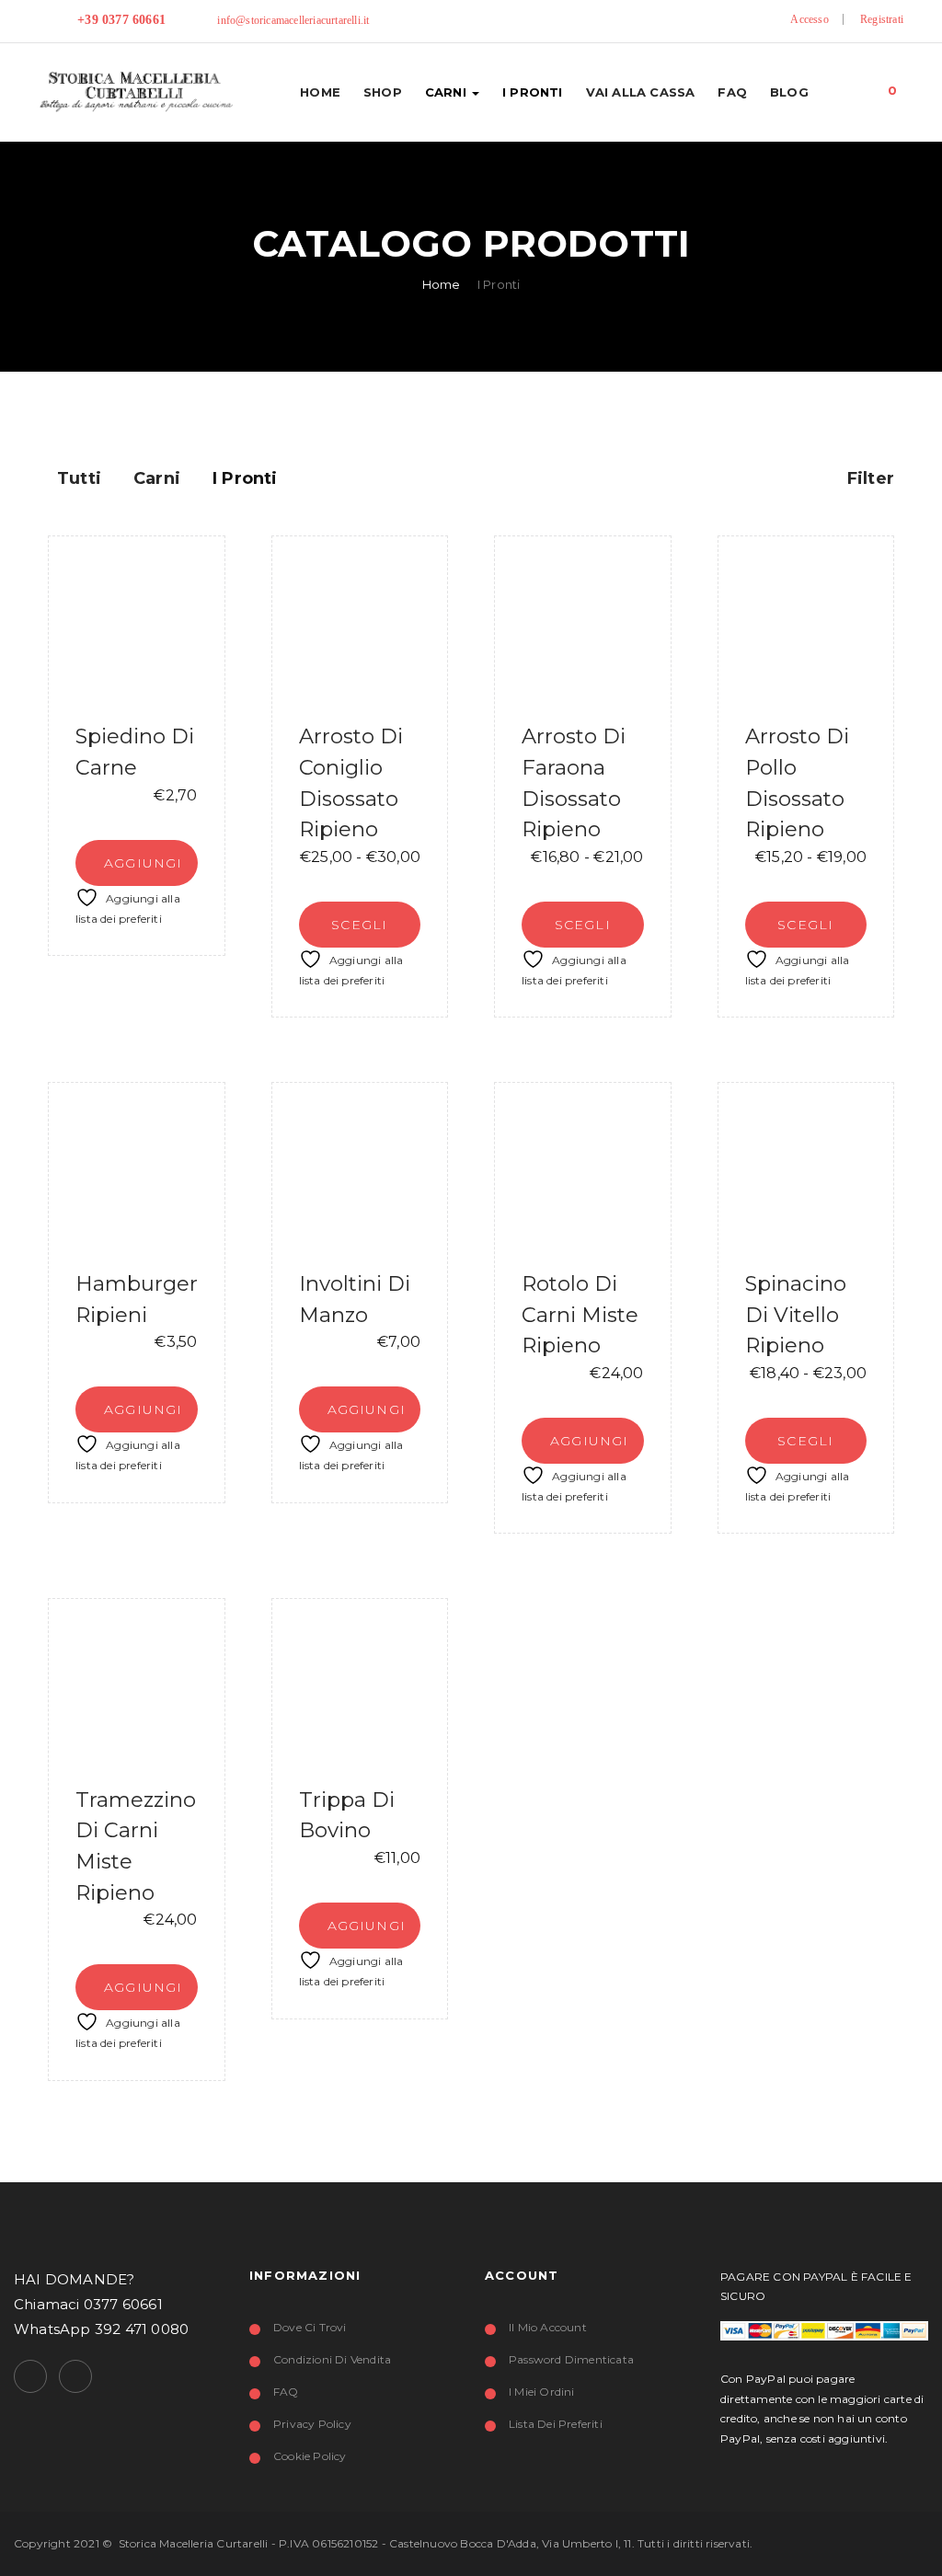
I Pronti (533, 92)
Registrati (882, 19)
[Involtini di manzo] (360, 1171)
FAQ (732, 92)
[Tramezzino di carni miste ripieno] (137, 1687)
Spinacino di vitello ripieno (796, 1314)
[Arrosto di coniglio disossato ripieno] (360, 624)
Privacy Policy (312, 2424)
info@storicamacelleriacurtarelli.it (293, 20)
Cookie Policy (310, 2456)
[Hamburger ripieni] (137, 1171)
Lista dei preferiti (556, 2424)
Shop (383, 92)
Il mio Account (548, 2327)
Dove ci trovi (310, 2327)
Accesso (809, 19)
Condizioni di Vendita (332, 2359)
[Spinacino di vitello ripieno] (806, 1171)
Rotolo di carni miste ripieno (580, 1314)
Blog (789, 92)
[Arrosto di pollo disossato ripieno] (806, 624)
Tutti (79, 478)
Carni (448, 92)
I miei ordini (542, 2392)
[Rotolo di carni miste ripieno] (583, 1171)
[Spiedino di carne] (137, 624)
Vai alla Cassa (641, 92)
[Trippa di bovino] (360, 1687)
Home (320, 92)
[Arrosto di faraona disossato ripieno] (583, 624)
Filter (868, 478)
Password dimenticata (571, 2359)
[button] (893, 86)
